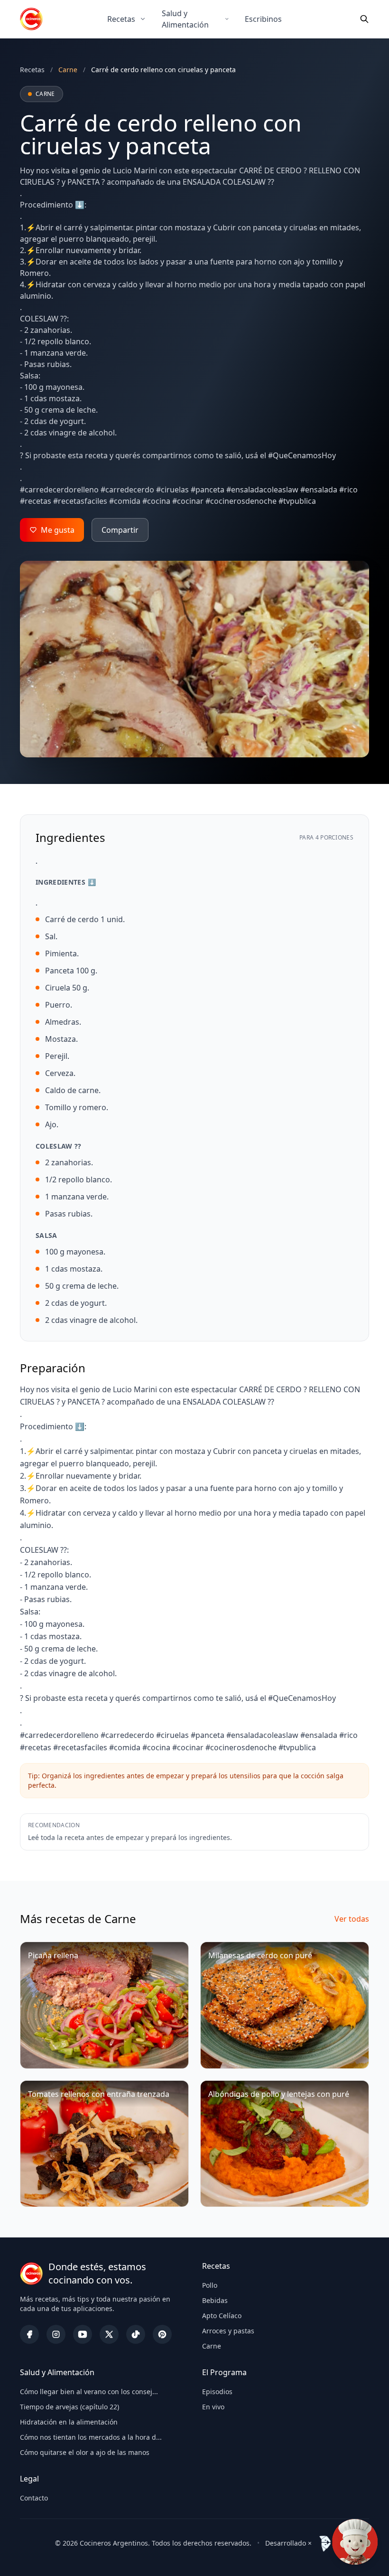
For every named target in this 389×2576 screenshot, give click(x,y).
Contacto (34, 2498)
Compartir (120, 530)
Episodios (217, 2392)
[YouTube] (83, 2334)
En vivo (213, 2407)
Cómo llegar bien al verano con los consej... (89, 2392)
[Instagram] (56, 2334)
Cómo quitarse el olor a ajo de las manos (85, 2452)
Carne (212, 2346)
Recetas (121, 19)
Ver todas (352, 1919)
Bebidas (215, 2300)
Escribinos (263, 19)
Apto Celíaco (222, 2316)
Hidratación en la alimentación (69, 2422)
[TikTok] (136, 2334)
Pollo (210, 2285)
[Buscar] (364, 19)
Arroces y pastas (228, 2331)
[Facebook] (29, 2334)
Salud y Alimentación (185, 19)
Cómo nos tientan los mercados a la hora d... (91, 2437)
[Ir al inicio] (31, 19)
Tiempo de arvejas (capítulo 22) (69, 2407)
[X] (109, 2334)
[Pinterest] (162, 2334)
